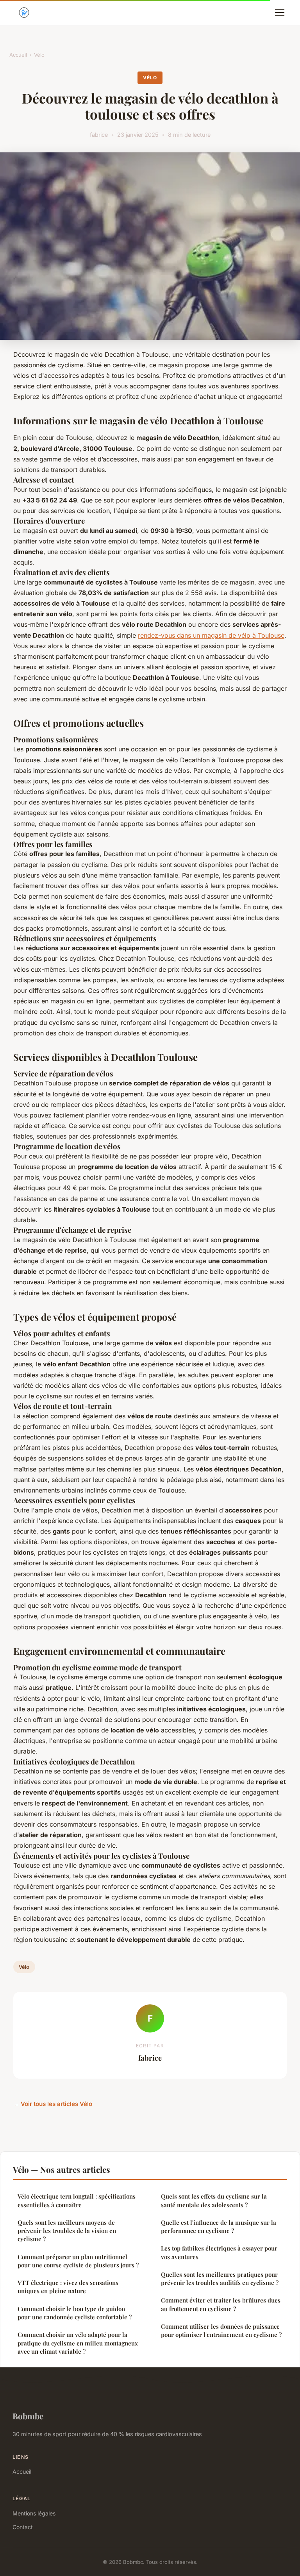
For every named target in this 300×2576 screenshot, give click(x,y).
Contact (23, 2527)
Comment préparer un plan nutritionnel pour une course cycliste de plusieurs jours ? (78, 2261)
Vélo (39, 55)
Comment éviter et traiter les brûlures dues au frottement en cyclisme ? (221, 2304)
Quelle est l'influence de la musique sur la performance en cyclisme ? (219, 2227)
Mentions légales (34, 2513)
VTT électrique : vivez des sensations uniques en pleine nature (68, 2287)
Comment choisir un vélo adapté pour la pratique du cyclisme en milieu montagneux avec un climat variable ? (78, 2343)
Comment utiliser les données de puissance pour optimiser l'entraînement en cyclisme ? (221, 2330)
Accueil (18, 55)
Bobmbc (28, 2416)
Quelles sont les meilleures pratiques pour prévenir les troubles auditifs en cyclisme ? (220, 2278)
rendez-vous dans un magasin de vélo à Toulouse (211, 635)
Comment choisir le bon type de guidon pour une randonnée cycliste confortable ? (75, 2313)
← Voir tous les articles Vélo (53, 2104)
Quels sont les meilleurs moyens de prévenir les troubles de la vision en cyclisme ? (67, 2231)
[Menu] (280, 13)
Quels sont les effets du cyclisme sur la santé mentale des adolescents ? (214, 2200)
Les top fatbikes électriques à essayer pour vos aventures (219, 2252)
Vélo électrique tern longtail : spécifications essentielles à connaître (77, 2200)
